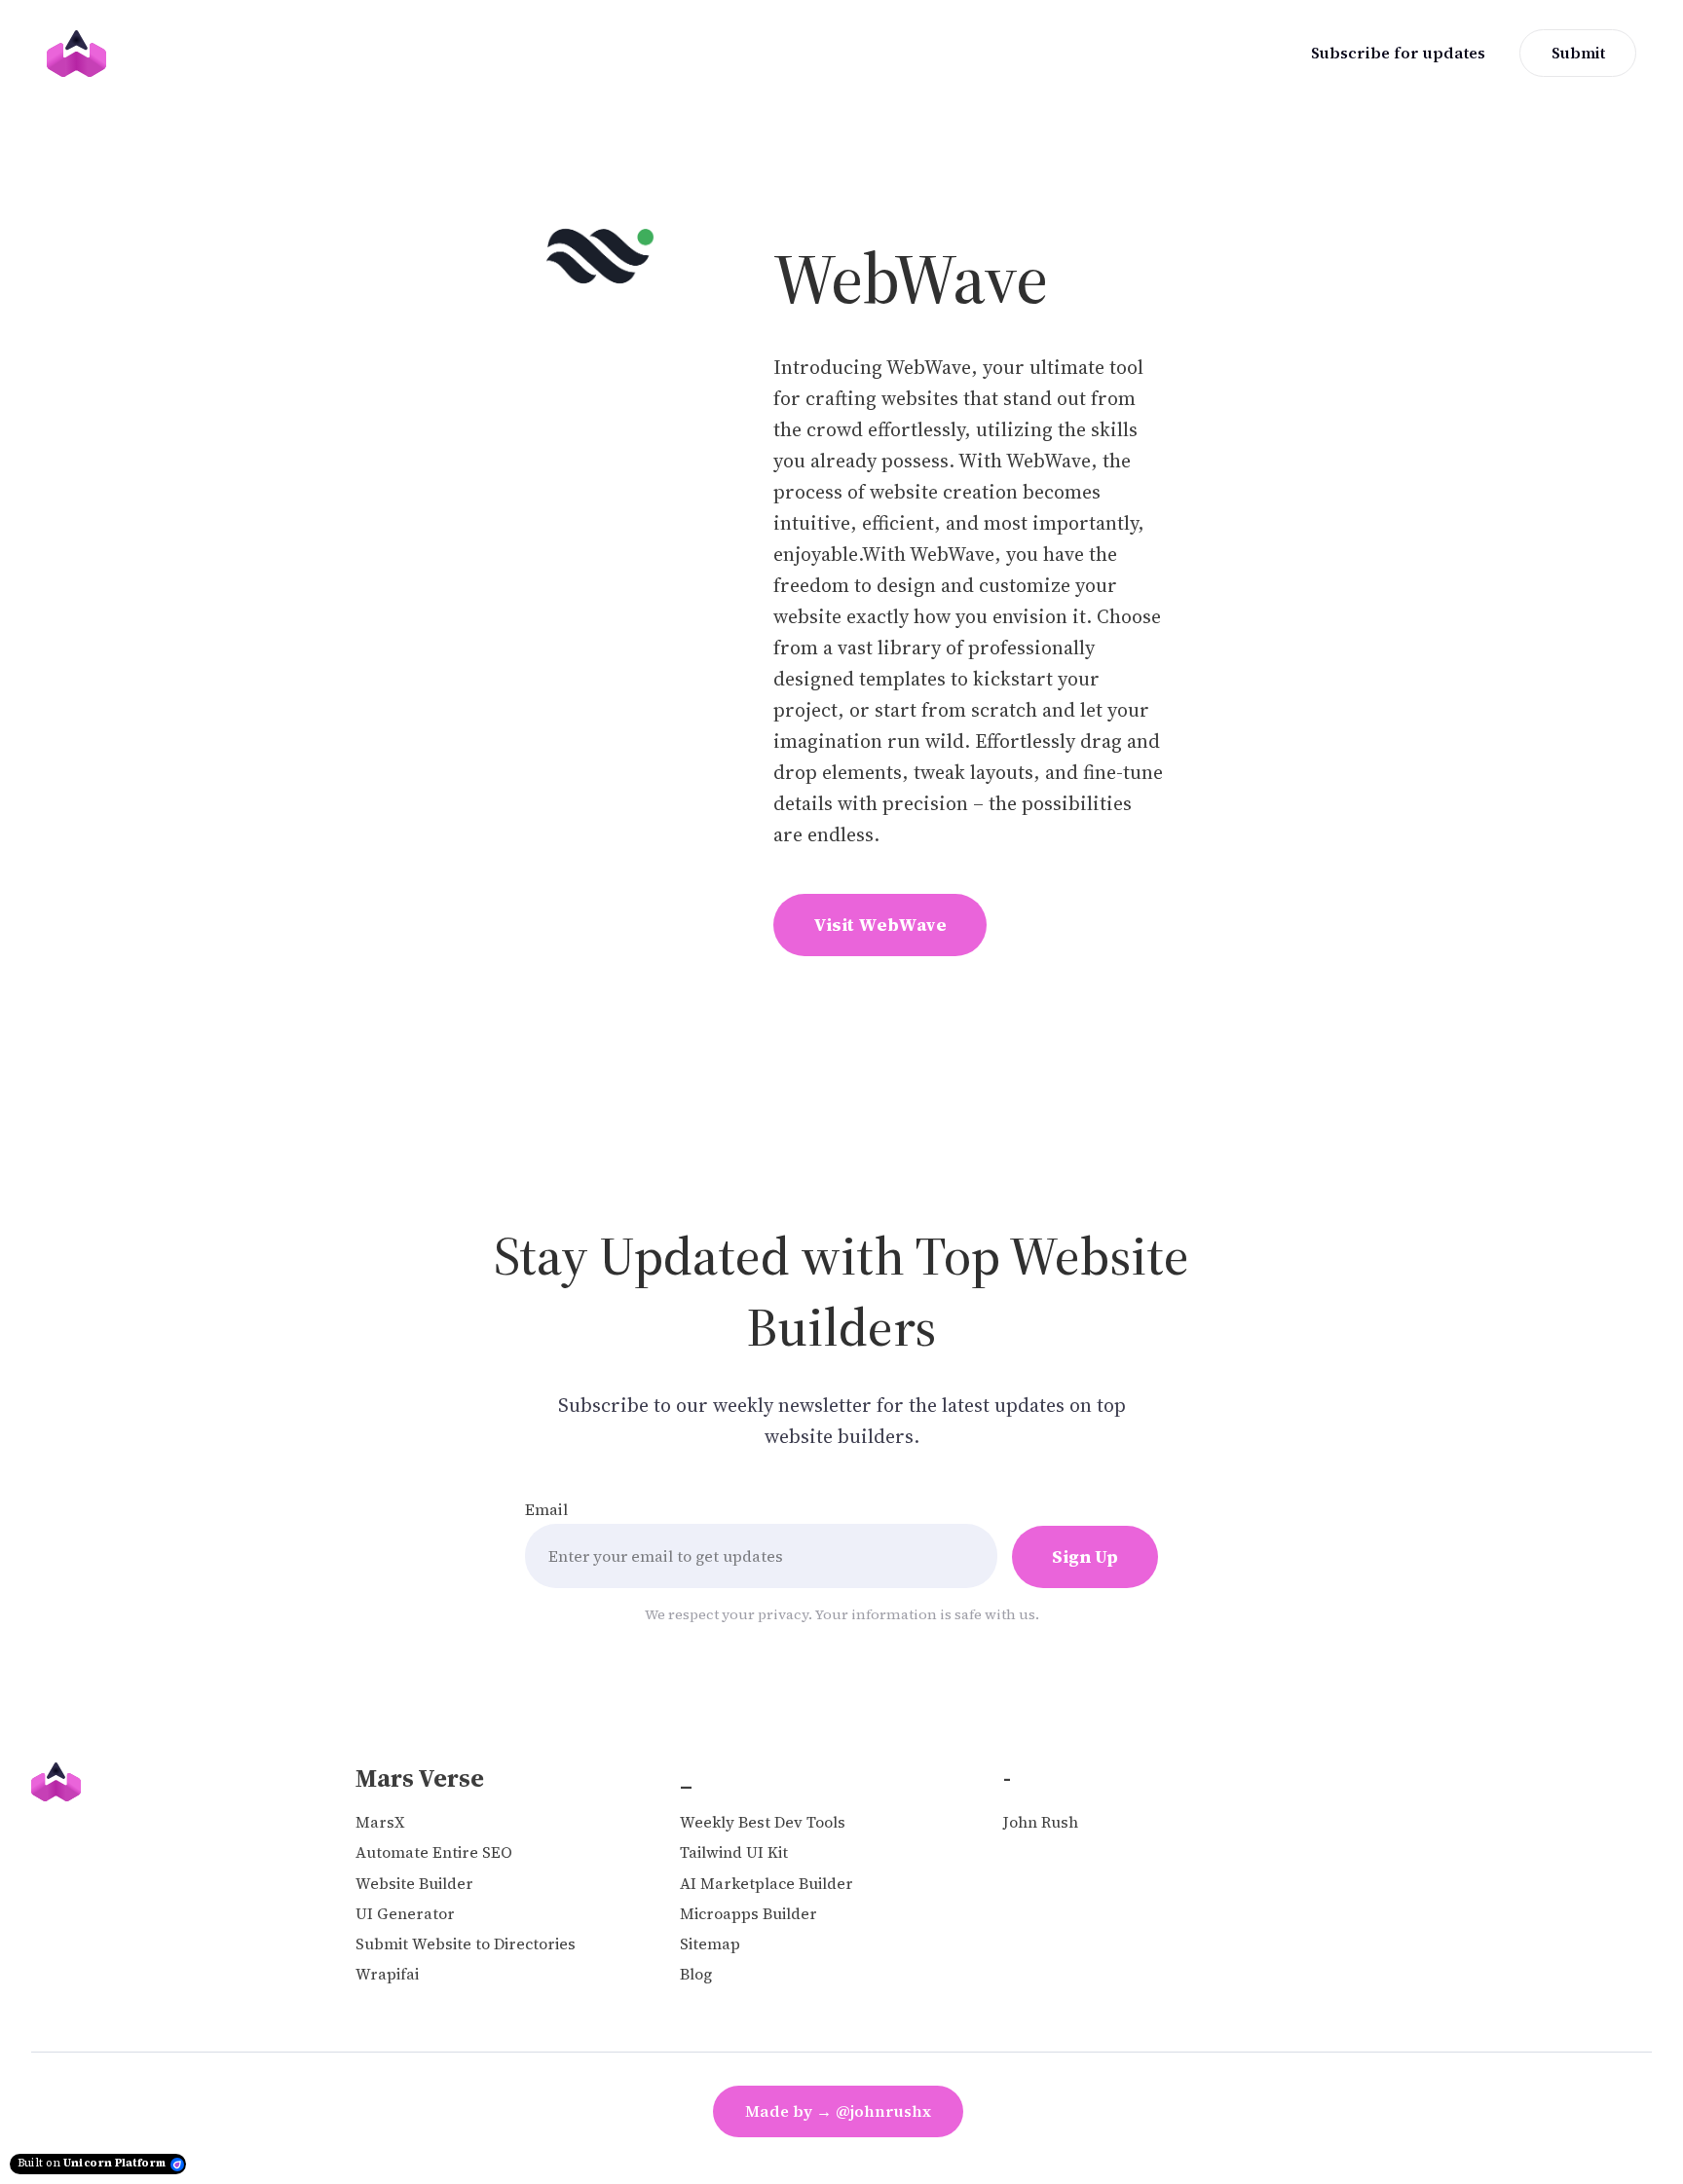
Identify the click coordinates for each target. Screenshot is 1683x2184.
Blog (696, 1974)
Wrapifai (387, 1974)
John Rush (1041, 1822)
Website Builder (414, 1884)
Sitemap (710, 1944)
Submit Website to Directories (466, 1944)
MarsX (380, 1822)
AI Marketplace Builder (767, 1884)
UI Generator (405, 1914)
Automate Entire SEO (434, 1852)
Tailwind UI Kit (734, 1852)
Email (546, 1509)
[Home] (81, 54)
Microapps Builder (748, 1914)
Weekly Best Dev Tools (763, 1822)
